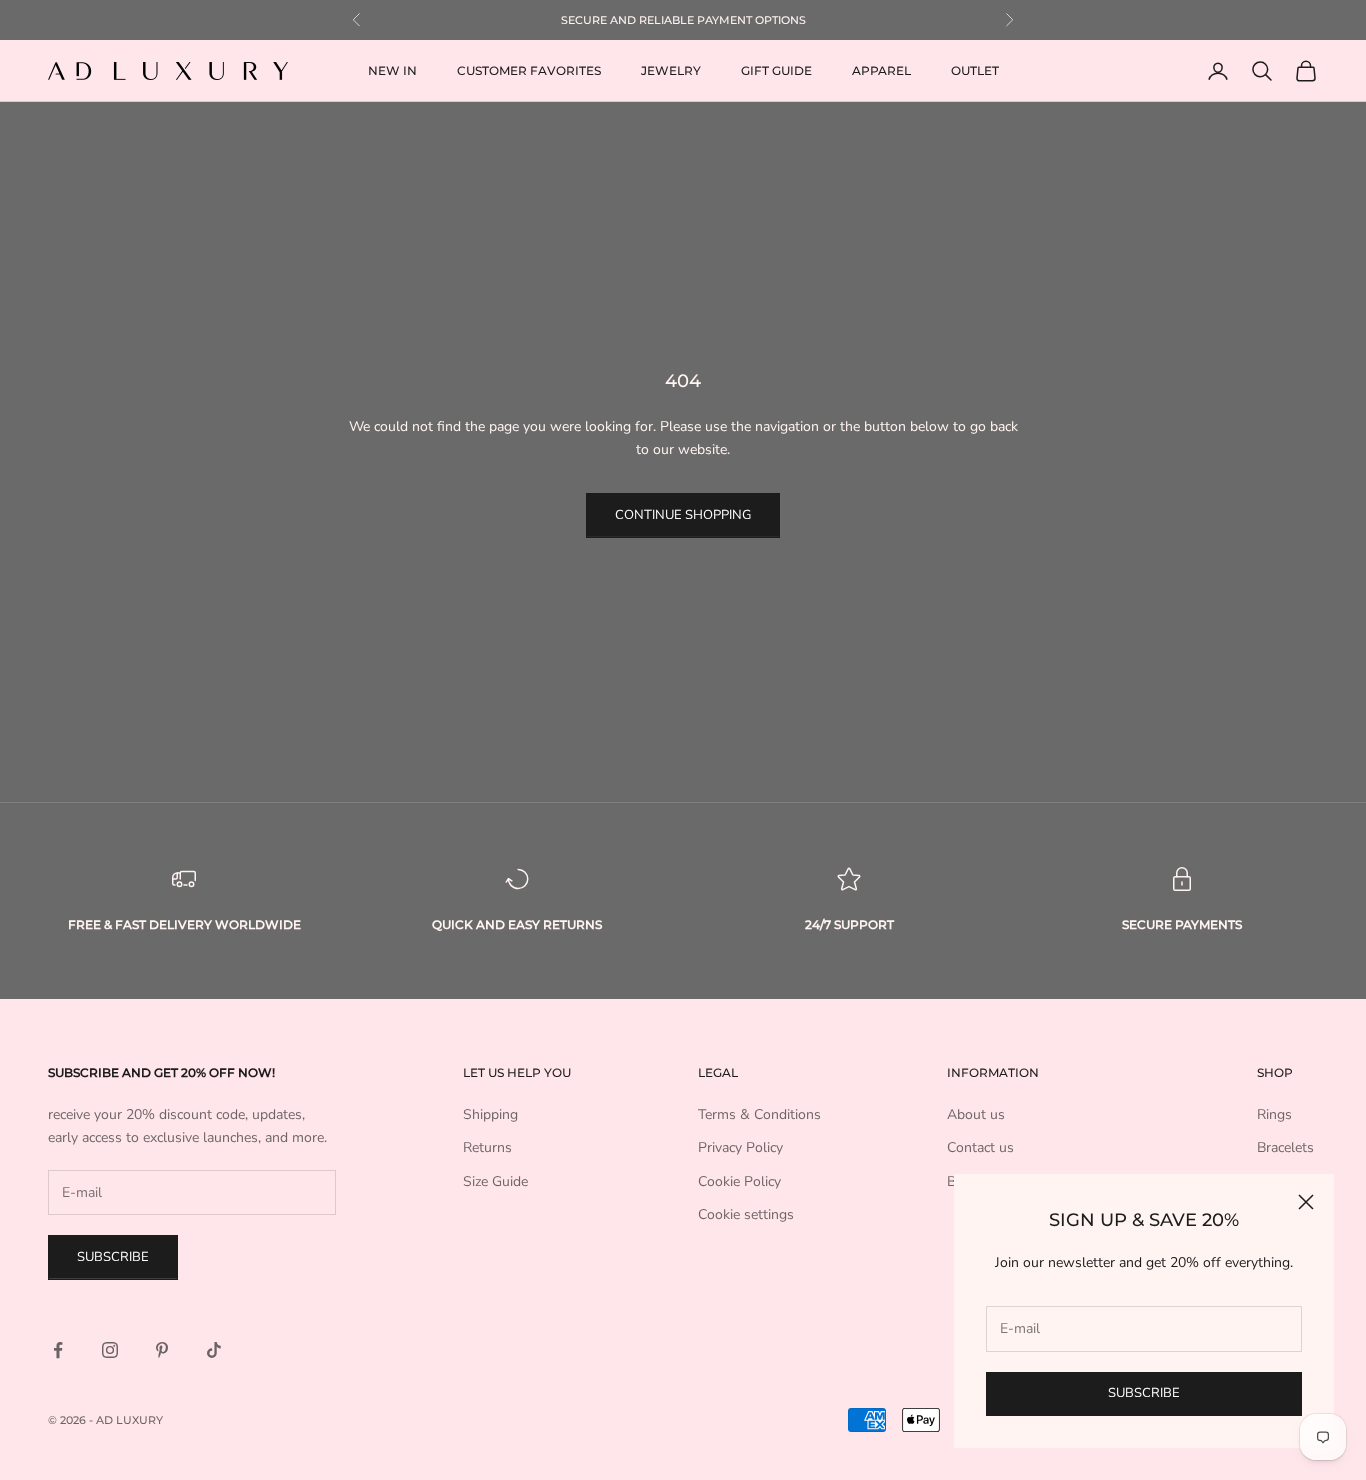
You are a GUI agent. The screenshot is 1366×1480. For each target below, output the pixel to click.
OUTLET (975, 70)
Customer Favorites (529, 70)
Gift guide (776, 70)
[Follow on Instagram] (110, 1350)
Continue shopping (683, 515)
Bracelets (1285, 1147)
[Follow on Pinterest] (162, 1350)
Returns (487, 1147)
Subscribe (1144, 1393)
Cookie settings (746, 1214)
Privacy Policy (740, 1147)
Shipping (490, 1114)
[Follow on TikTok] (214, 1350)
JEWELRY (671, 70)
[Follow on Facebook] (58, 1350)
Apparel (881, 70)
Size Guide (495, 1181)
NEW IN (392, 70)
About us (976, 1114)
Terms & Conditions (759, 1114)
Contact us (980, 1147)
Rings (1274, 1114)
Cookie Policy (739, 1181)
